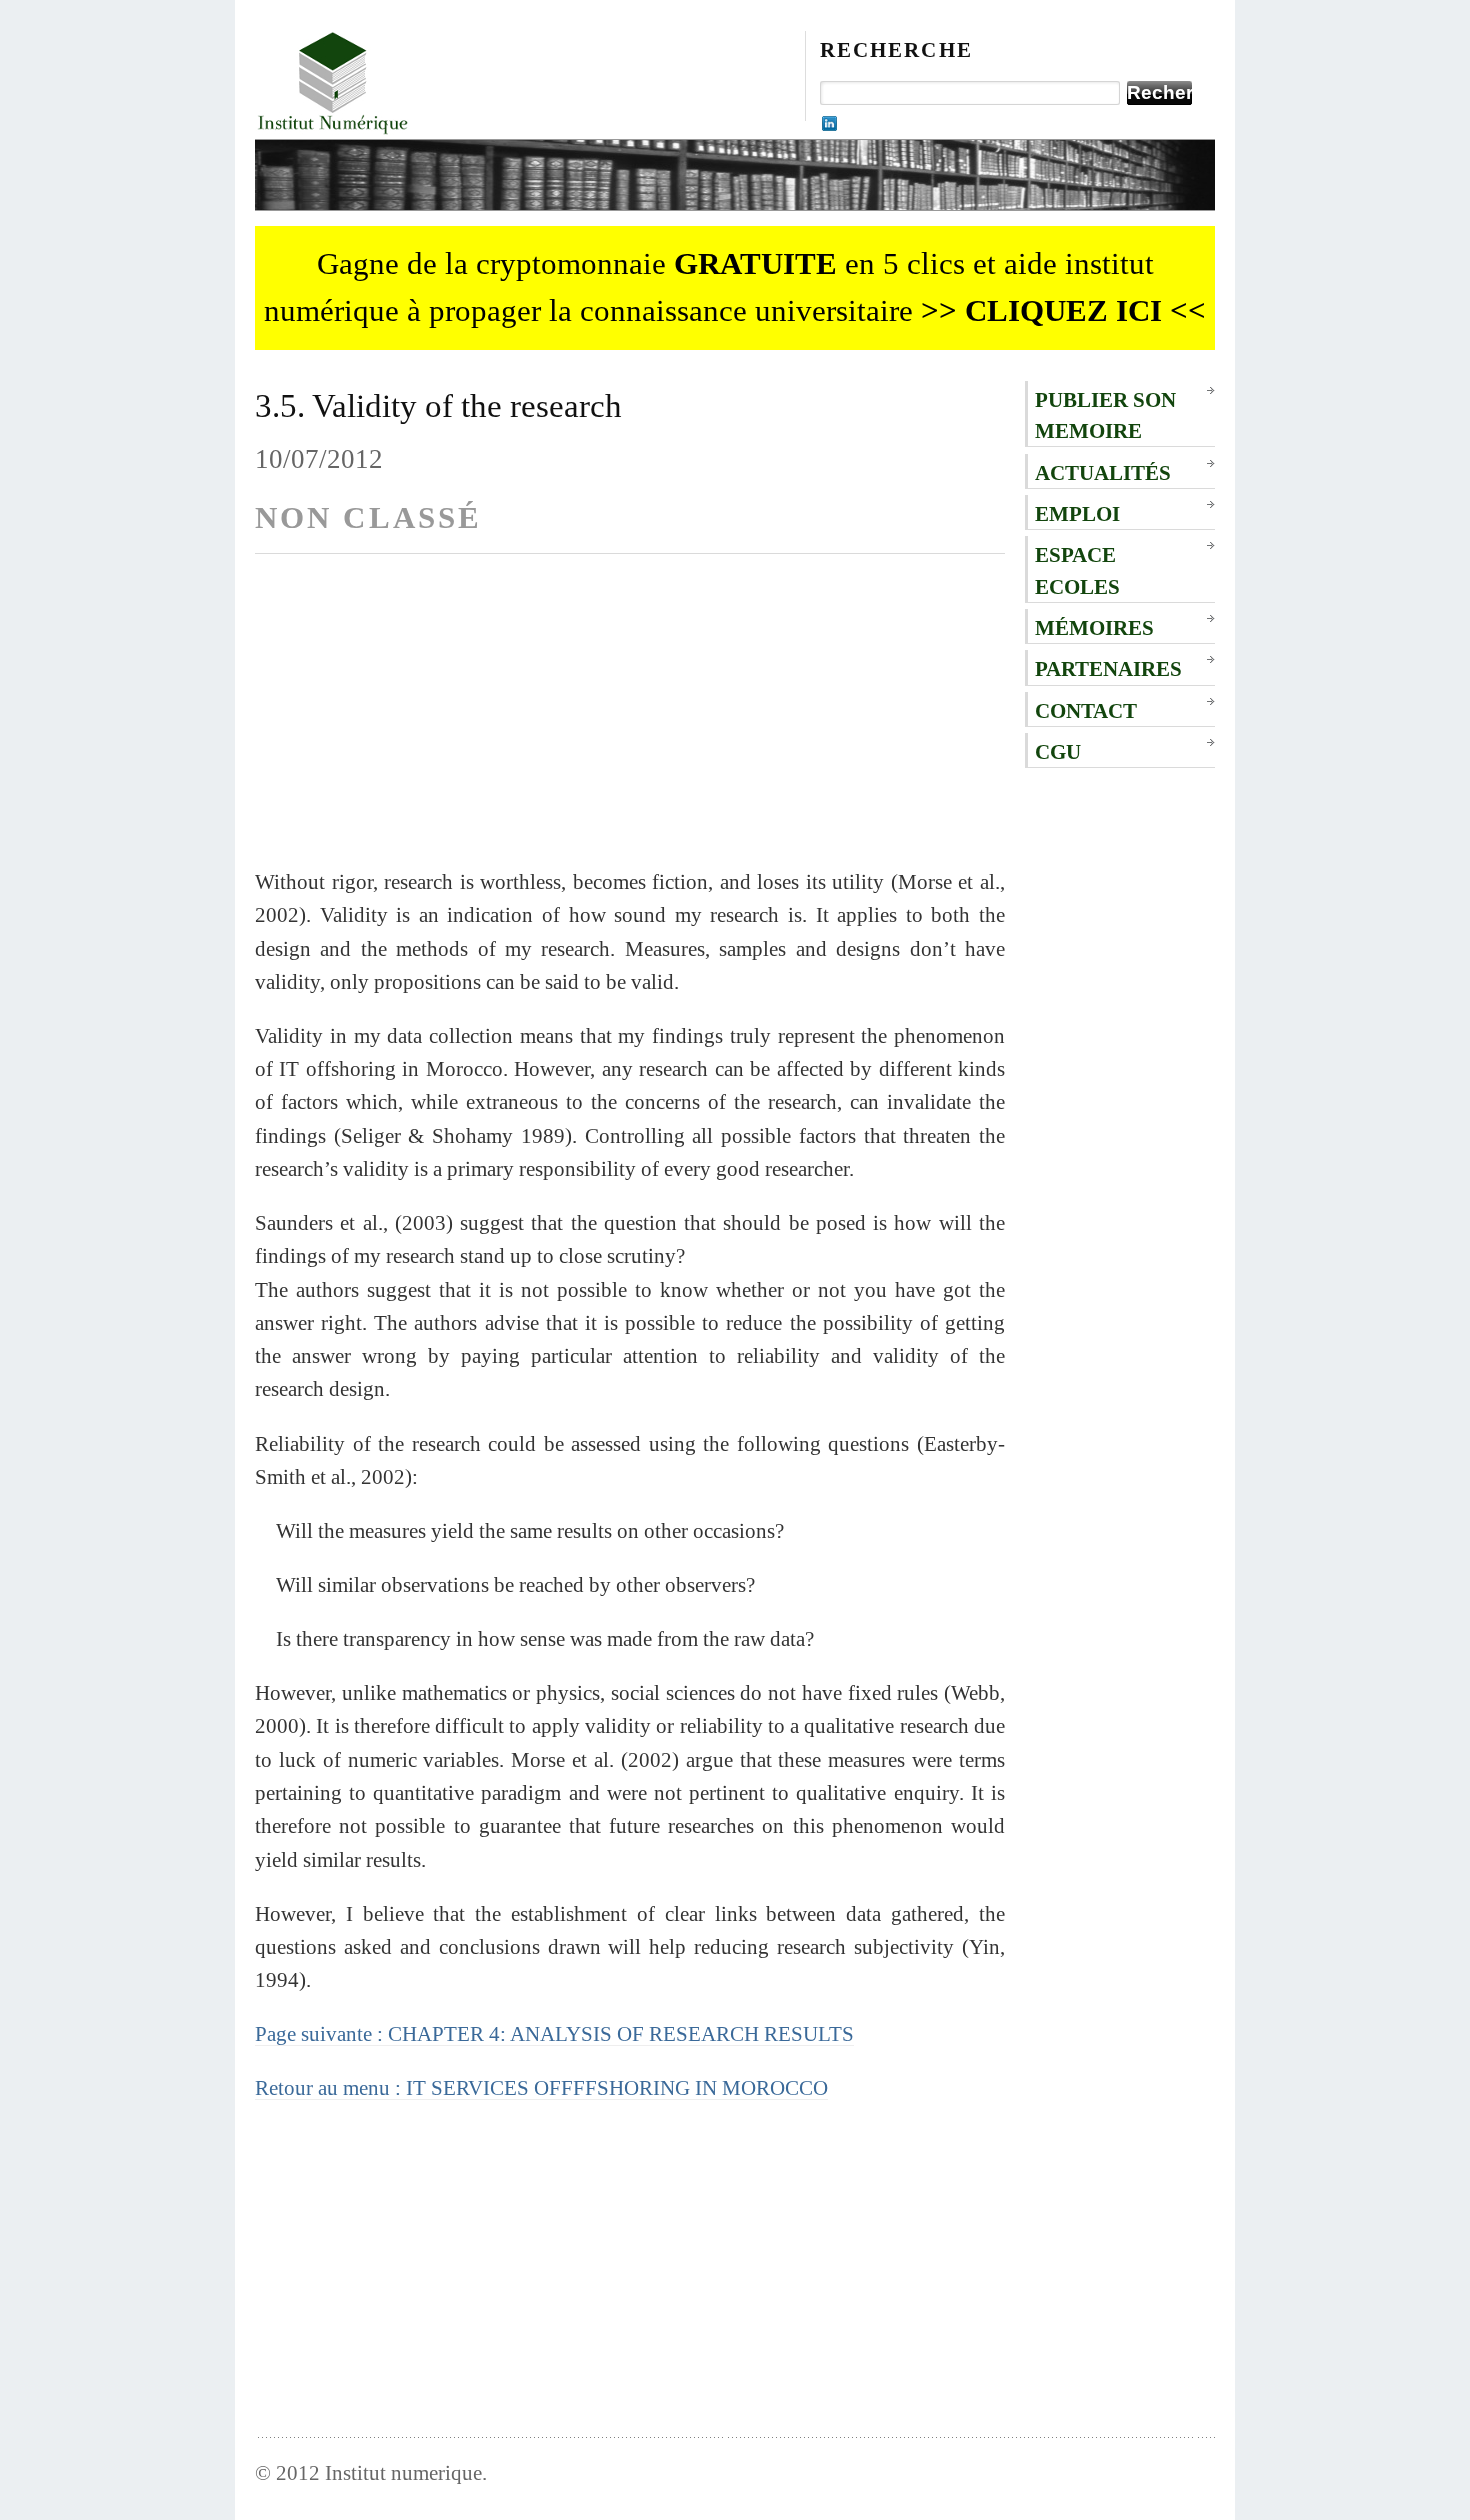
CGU (1058, 751)
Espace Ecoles (1077, 570)
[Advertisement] (630, 725)
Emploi (1077, 513)
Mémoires (1094, 627)
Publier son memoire (1105, 415)
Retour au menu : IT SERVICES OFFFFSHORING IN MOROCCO (541, 2087)
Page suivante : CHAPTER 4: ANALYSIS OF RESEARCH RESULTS (554, 2033)
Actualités (1103, 472)
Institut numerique (403, 2472)
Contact (1086, 710)
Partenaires (1108, 668)
